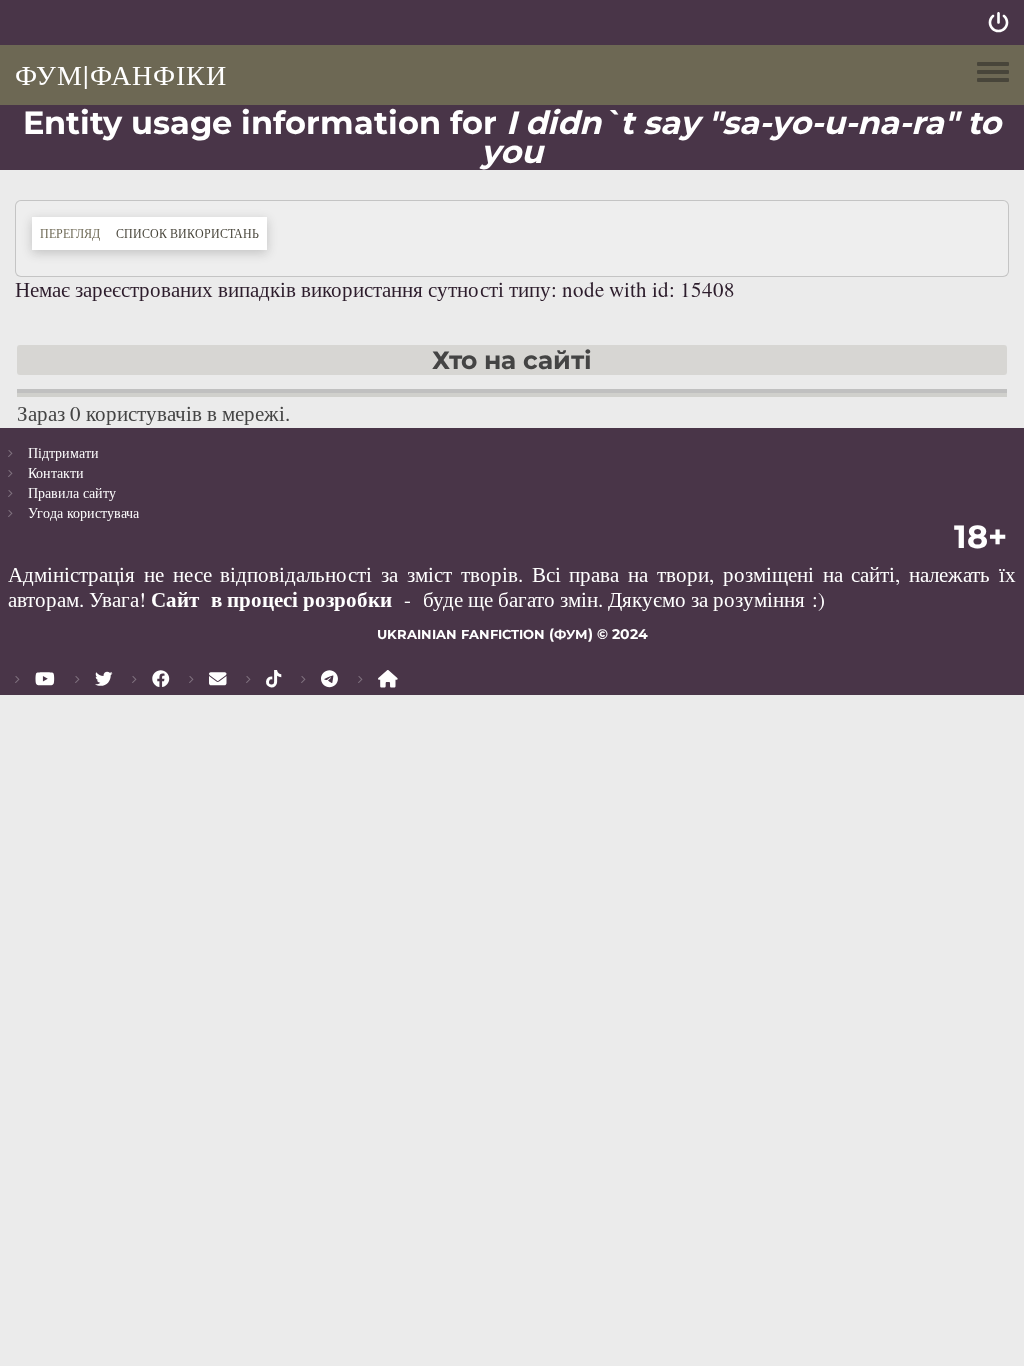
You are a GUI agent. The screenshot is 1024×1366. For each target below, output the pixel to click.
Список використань (191, 232)
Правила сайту (72, 492)
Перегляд (70, 233)
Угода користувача (83, 512)
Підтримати (63, 452)
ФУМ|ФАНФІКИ (121, 74)
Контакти (56, 472)
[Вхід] (998, 22)
